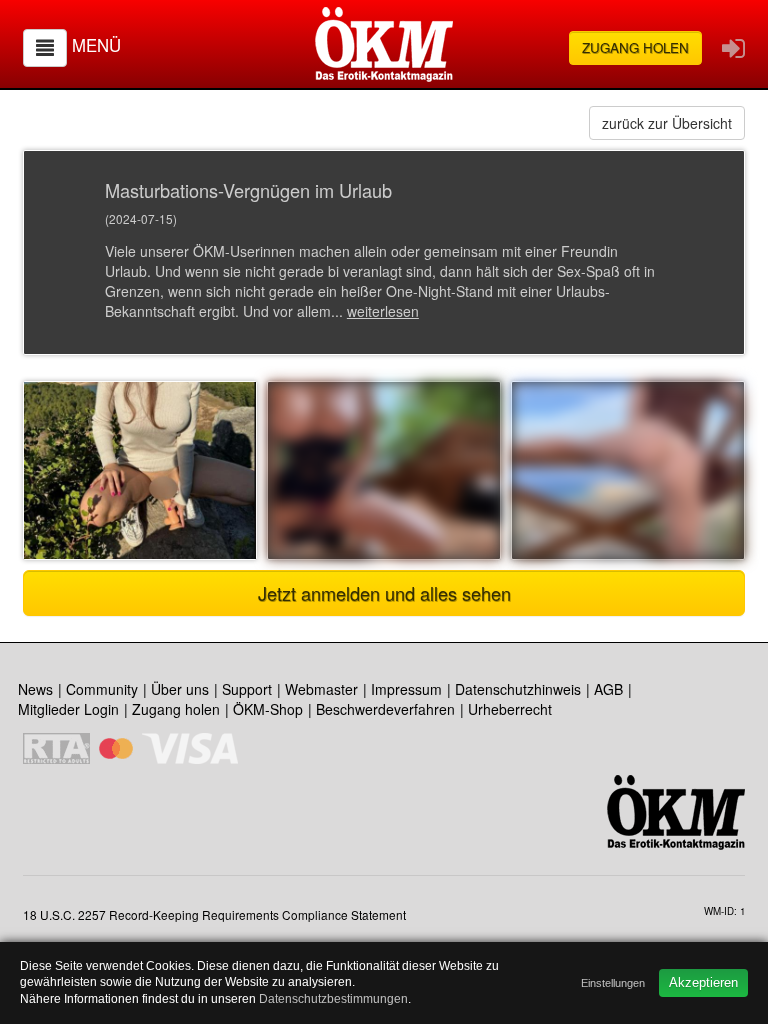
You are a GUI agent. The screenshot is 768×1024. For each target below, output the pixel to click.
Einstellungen (613, 983)
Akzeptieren (703, 982)
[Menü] (45, 48)
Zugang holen (635, 47)
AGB (608, 689)
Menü (96, 45)
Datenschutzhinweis (518, 689)
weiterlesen (383, 311)
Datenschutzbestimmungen (333, 999)
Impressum (406, 689)
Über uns (180, 689)
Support (247, 689)
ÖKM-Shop (268, 709)
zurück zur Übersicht (667, 123)
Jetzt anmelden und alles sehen (384, 593)
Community (102, 689)
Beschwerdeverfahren (385, 709)
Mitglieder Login (68, 709)
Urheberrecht (510, 709)
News (35, 689)
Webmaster (321, 689)
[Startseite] (384, 44)
